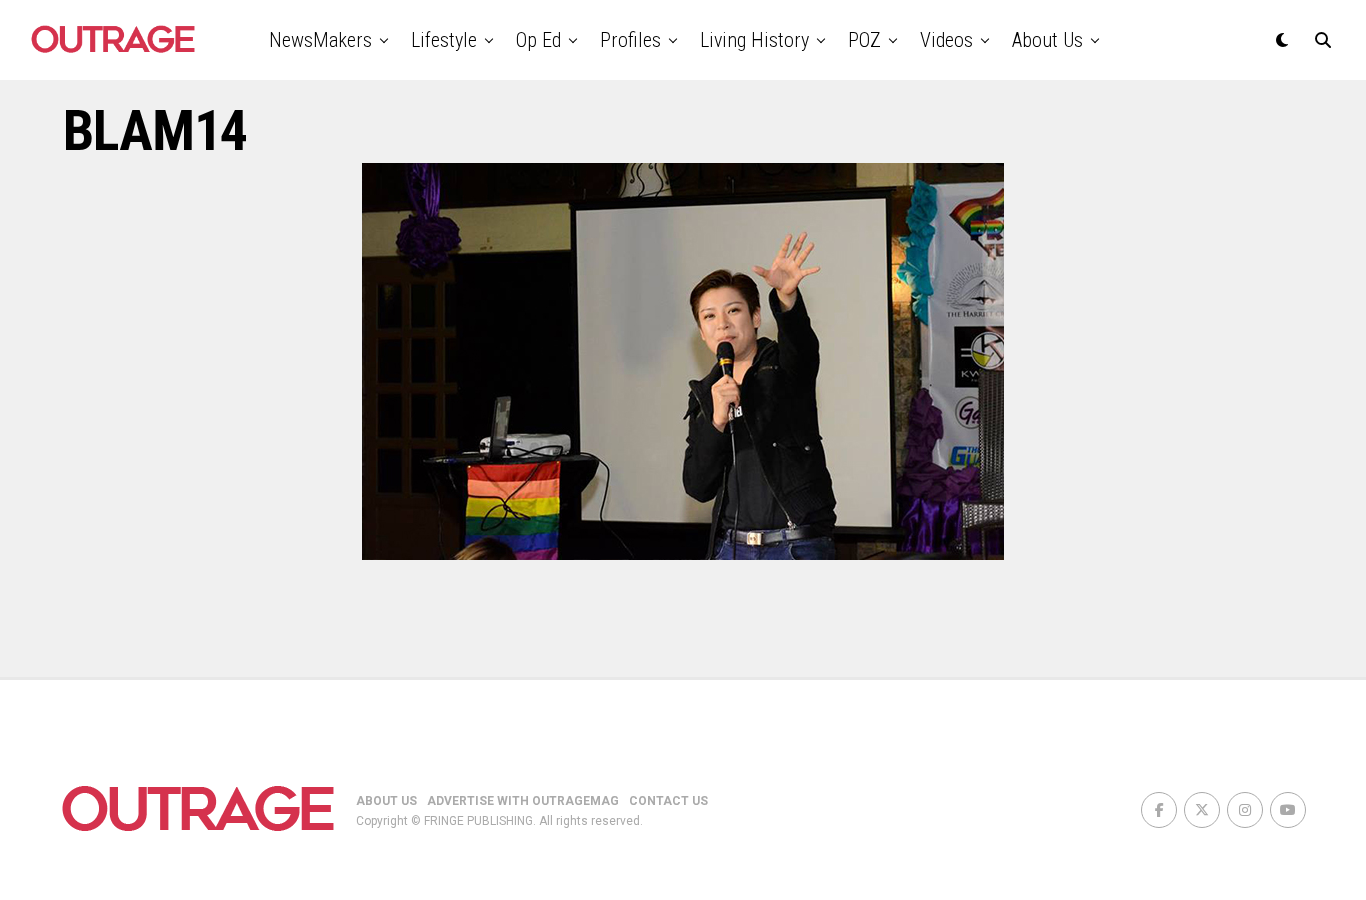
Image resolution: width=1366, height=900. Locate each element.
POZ (864, 40)
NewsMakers (320, 40)
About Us (1047, 40)
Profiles (630, 40)
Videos (946, 40)
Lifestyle (444, 40)
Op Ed (538, 40)
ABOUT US (386, 801)
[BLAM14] (683, 554)
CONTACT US (668, 801)
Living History (754, 40)
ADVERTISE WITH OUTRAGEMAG (523, 801)
